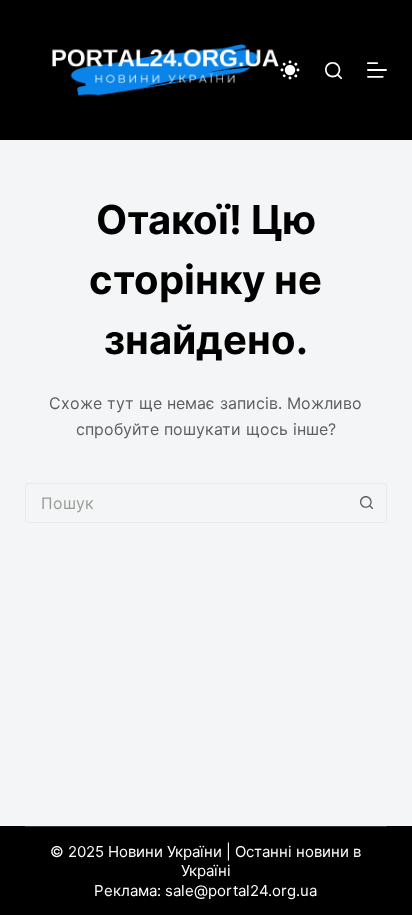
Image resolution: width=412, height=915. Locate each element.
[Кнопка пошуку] (367, 503)
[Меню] (377, 70)
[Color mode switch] (290, 70)
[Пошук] (333, 70)
